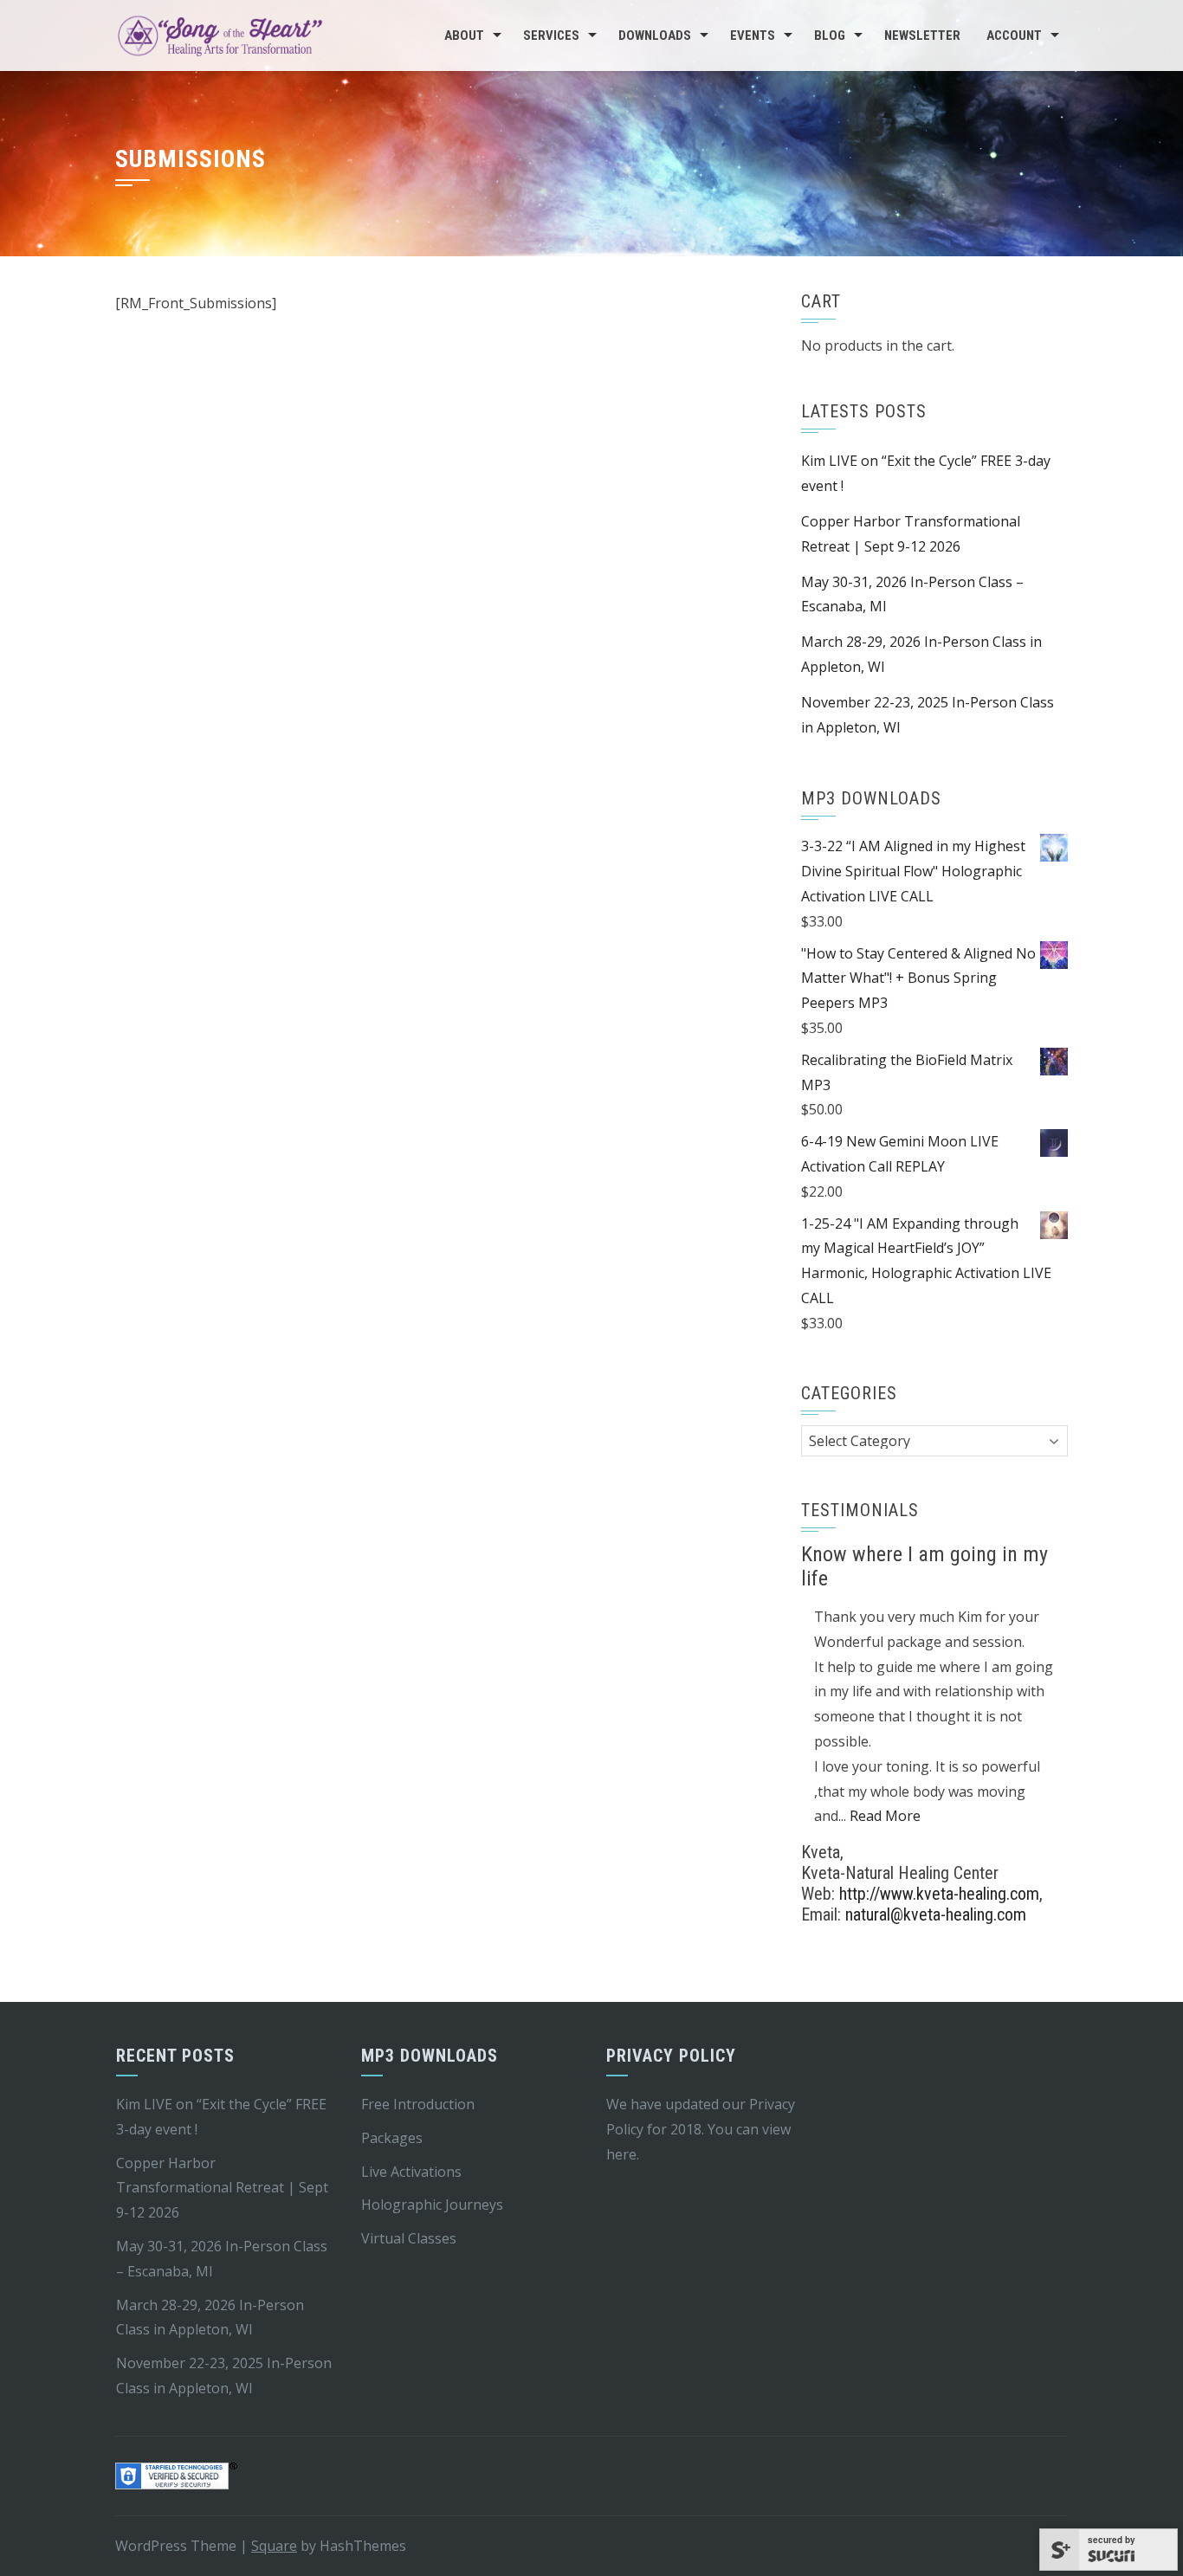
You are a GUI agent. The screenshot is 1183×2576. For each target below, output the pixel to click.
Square (274, 2546)
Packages (392, 2138)
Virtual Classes (409, 2238)
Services (551, 36)
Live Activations (411, 2172)
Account (1014, 36)
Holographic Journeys (432, 2205)
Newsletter (922, 36)
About (464, 36)
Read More (885, 1816)
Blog (830, 36)
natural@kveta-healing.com (936, 1914)
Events (753, 36)
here (621, 2154)
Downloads (655, 36)
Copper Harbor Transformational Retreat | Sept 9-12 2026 (222, 2188)
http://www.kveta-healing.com (939, 1894)
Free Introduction (418, 2104)
